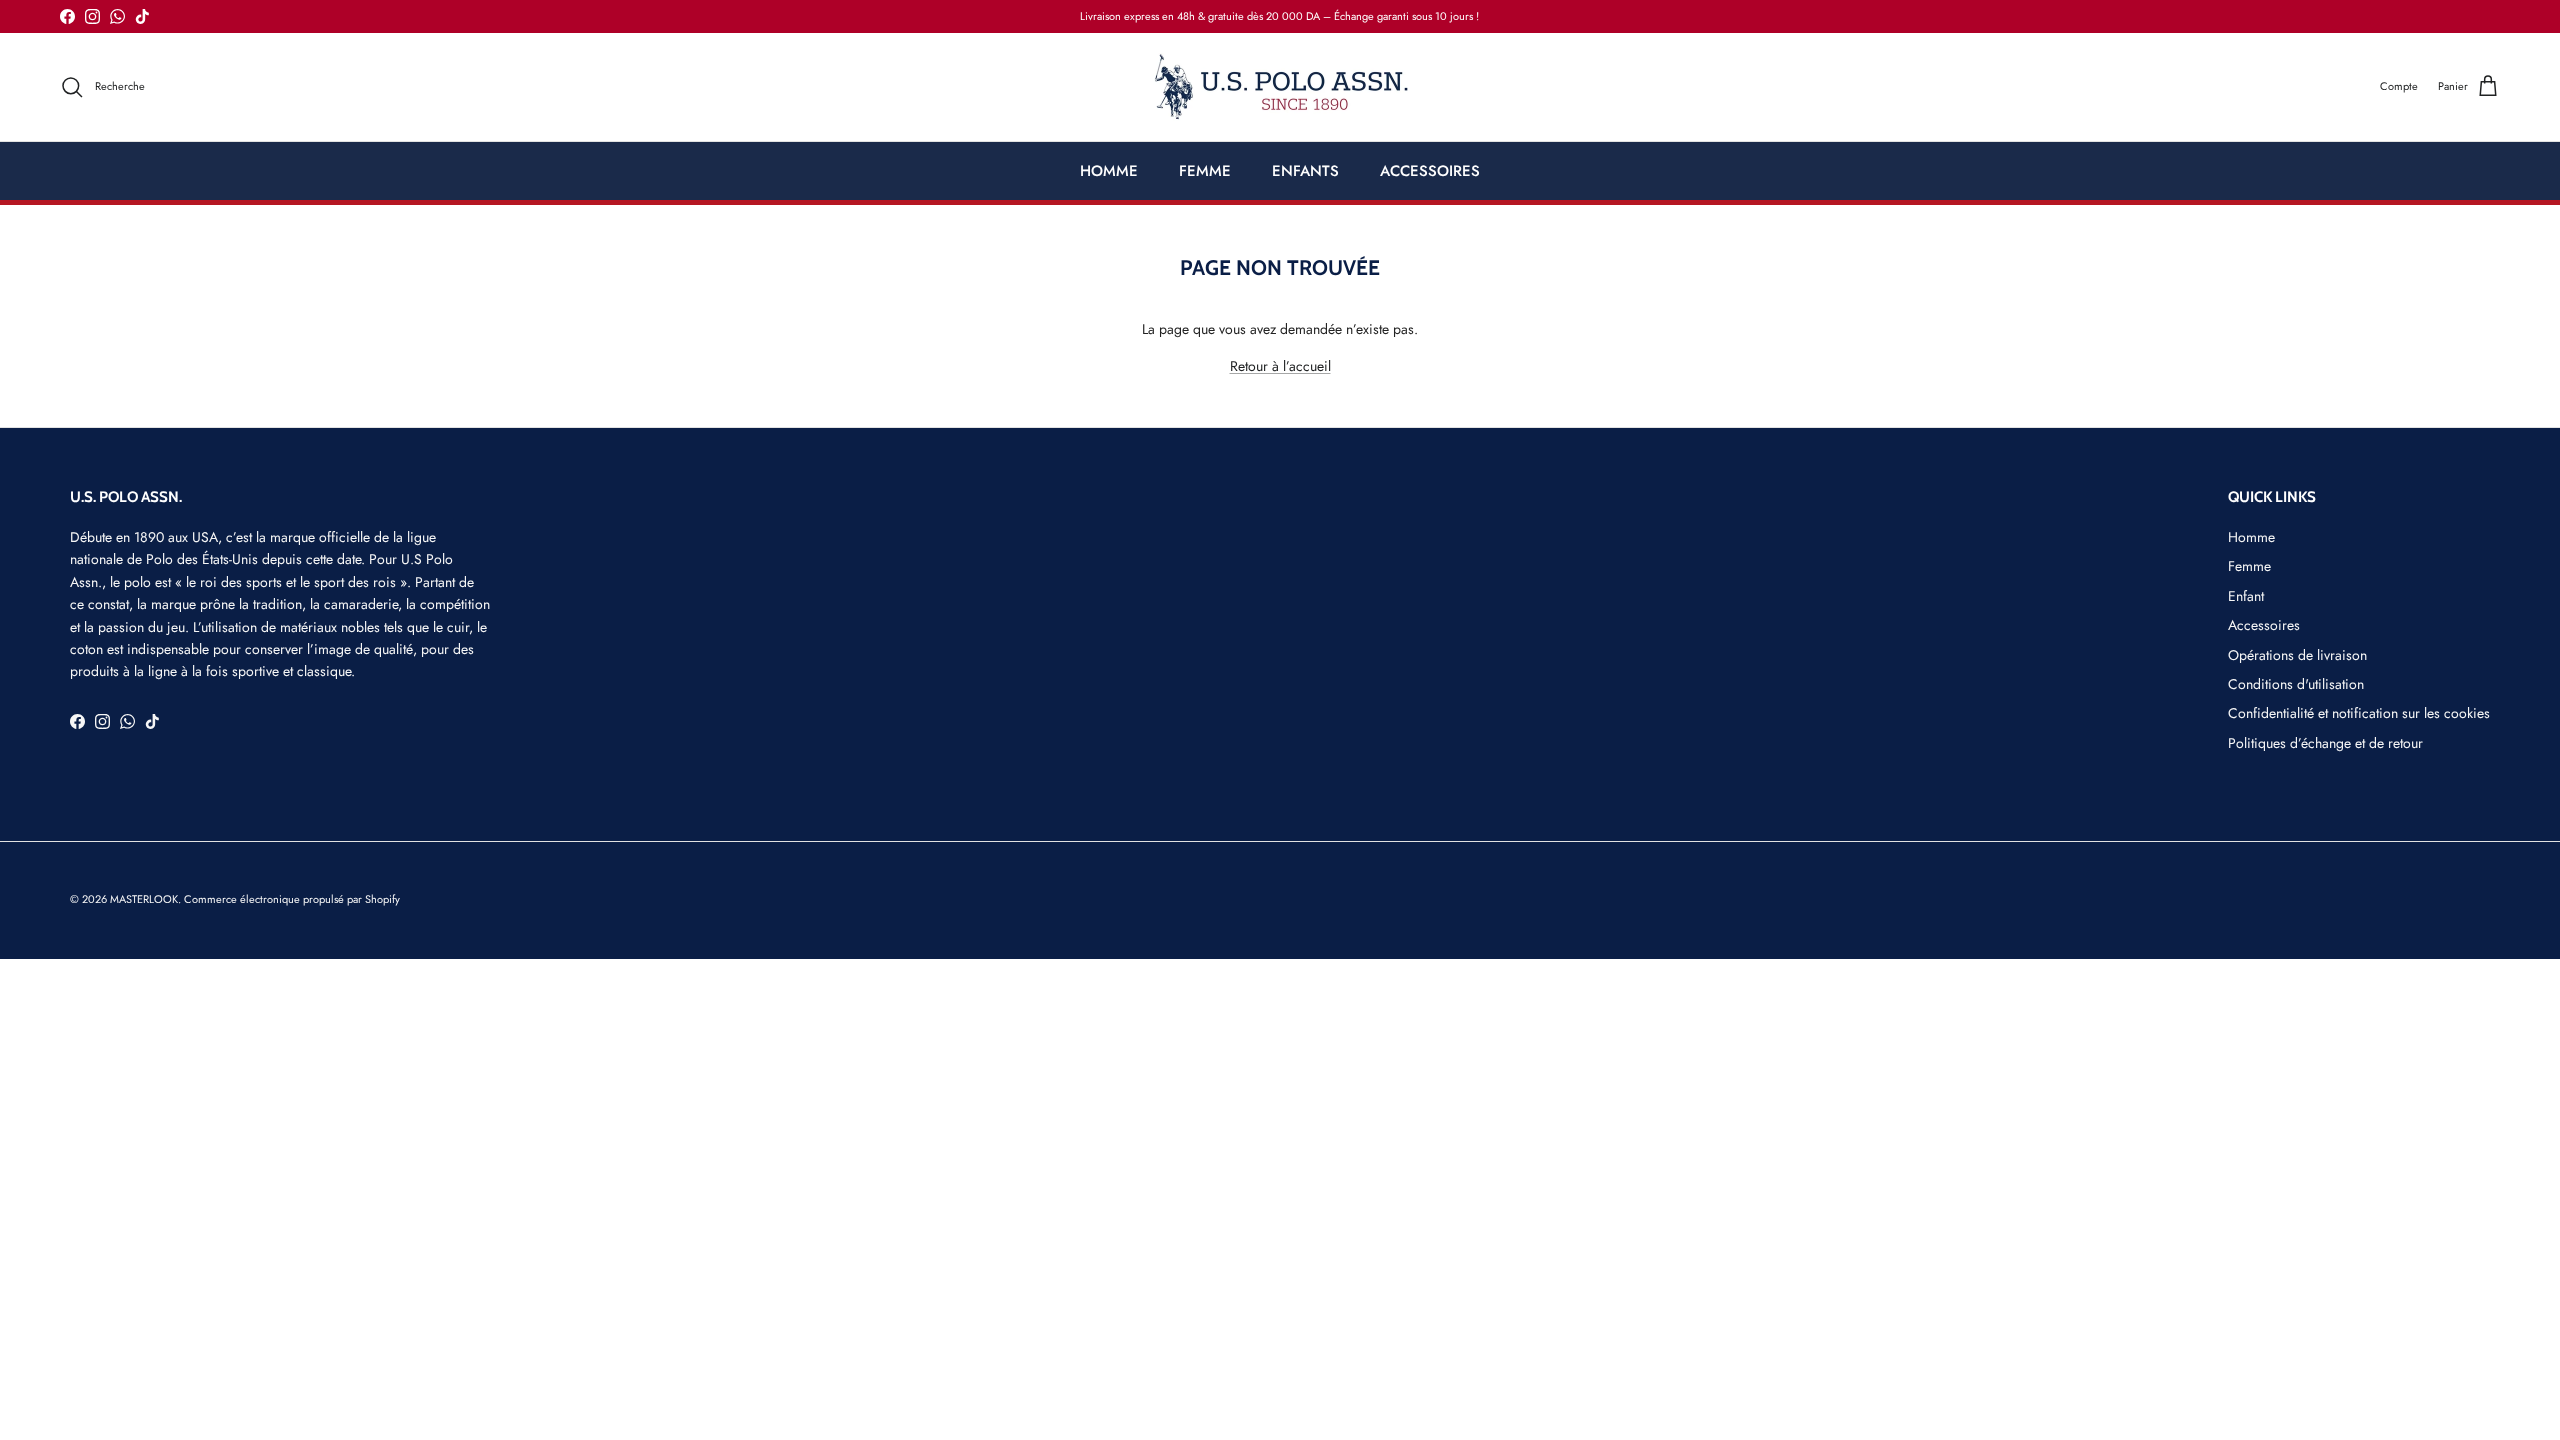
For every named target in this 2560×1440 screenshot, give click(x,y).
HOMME (1109, 171)
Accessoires (2264, 625)
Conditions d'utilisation (2296, 684)
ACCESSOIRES (1430, 171)
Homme (2251, 537)
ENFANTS (1305, 171)
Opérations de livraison (2297, 655)
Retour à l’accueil (1280, 366)
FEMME (1205, 171)
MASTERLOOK (144, 899)
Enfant (2246, 596)
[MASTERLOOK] (1280, 87)
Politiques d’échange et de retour (2325, 743)
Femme (2249, 566)
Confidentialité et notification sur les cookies (2359, 713)
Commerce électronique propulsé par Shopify (292, 899)
